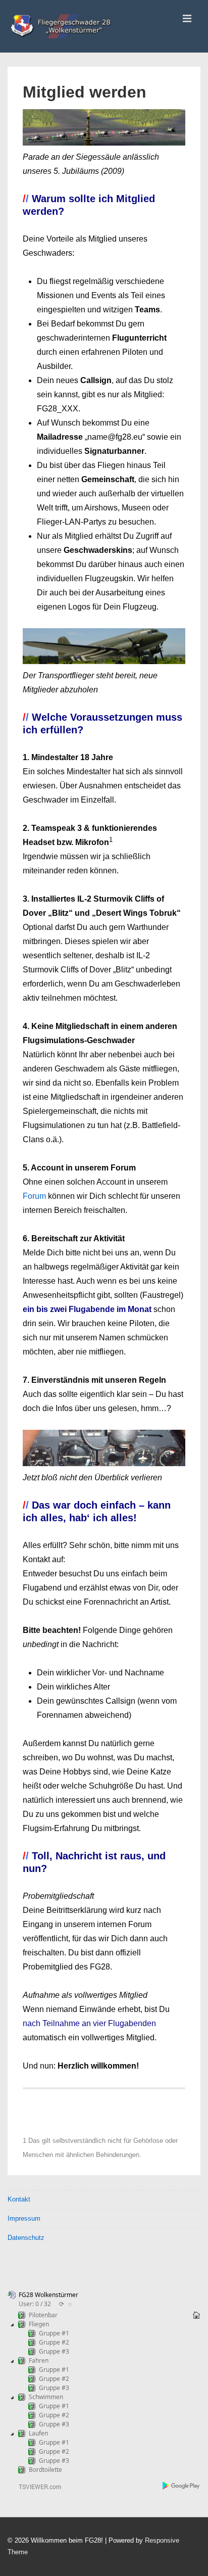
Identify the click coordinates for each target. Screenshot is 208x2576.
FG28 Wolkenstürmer (48, 2295)
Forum (35, 1196)
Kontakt (19, 2199)
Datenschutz (26, 2238)
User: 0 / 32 (35, 2304)
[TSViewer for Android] (181, 2487)
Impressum (24, 2218)
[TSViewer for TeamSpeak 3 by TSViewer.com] (36, 2488)
